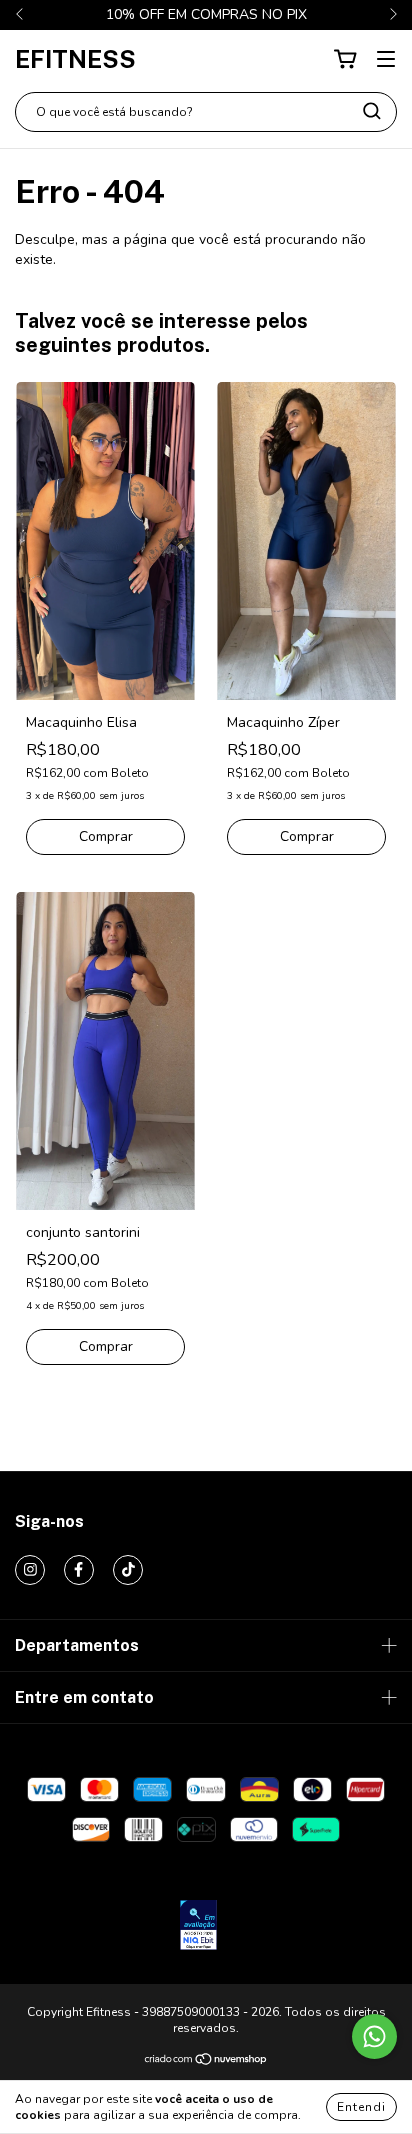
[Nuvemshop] (206, 2062)
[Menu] (386, 59)
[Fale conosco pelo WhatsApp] (374, 2036)
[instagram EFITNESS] (30, 1570)
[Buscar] (372, 111)
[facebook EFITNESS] (79, 1570)
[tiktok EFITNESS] (128, 1570)
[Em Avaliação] (198, 1927)
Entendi (361, 2107)
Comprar (106, 836)
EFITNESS (75, 59)
